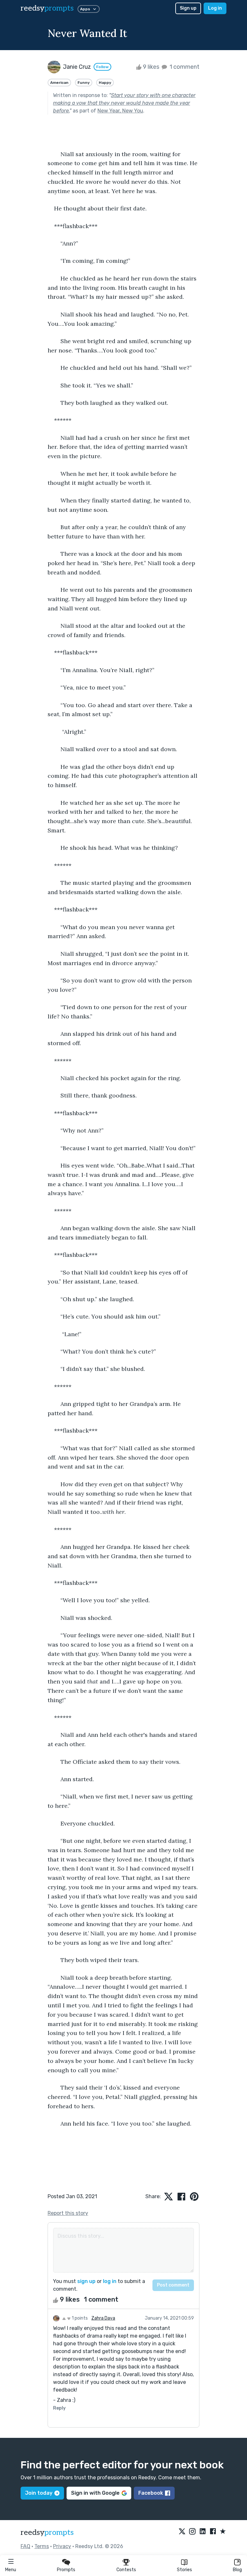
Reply (59, 2408)
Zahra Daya (103, 2318)
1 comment (184, 67)
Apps (85, 9)
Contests (126, 2570)
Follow (102, 67)
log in (110, 2281)
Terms (42, 2546)
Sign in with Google (95, 2493)
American (59, 83)
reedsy (47, 8)
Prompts (66, 2570)
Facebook (151, 2493)
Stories (184, 2570)
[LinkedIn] (203, 2532)
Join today (39, 2493)
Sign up (188, 8)
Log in (215, 8)
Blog (237, 2570)
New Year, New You (120, 111)
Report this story (68, 2213)
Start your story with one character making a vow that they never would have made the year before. (124, 103)
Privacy (62, 2546)
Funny (84, 83)
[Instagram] (192, 2532)
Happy (105, 83)
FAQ (25, 2546)
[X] (182, 2532)
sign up (86, 2281)
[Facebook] (213, 2532)
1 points (79, 2318)
